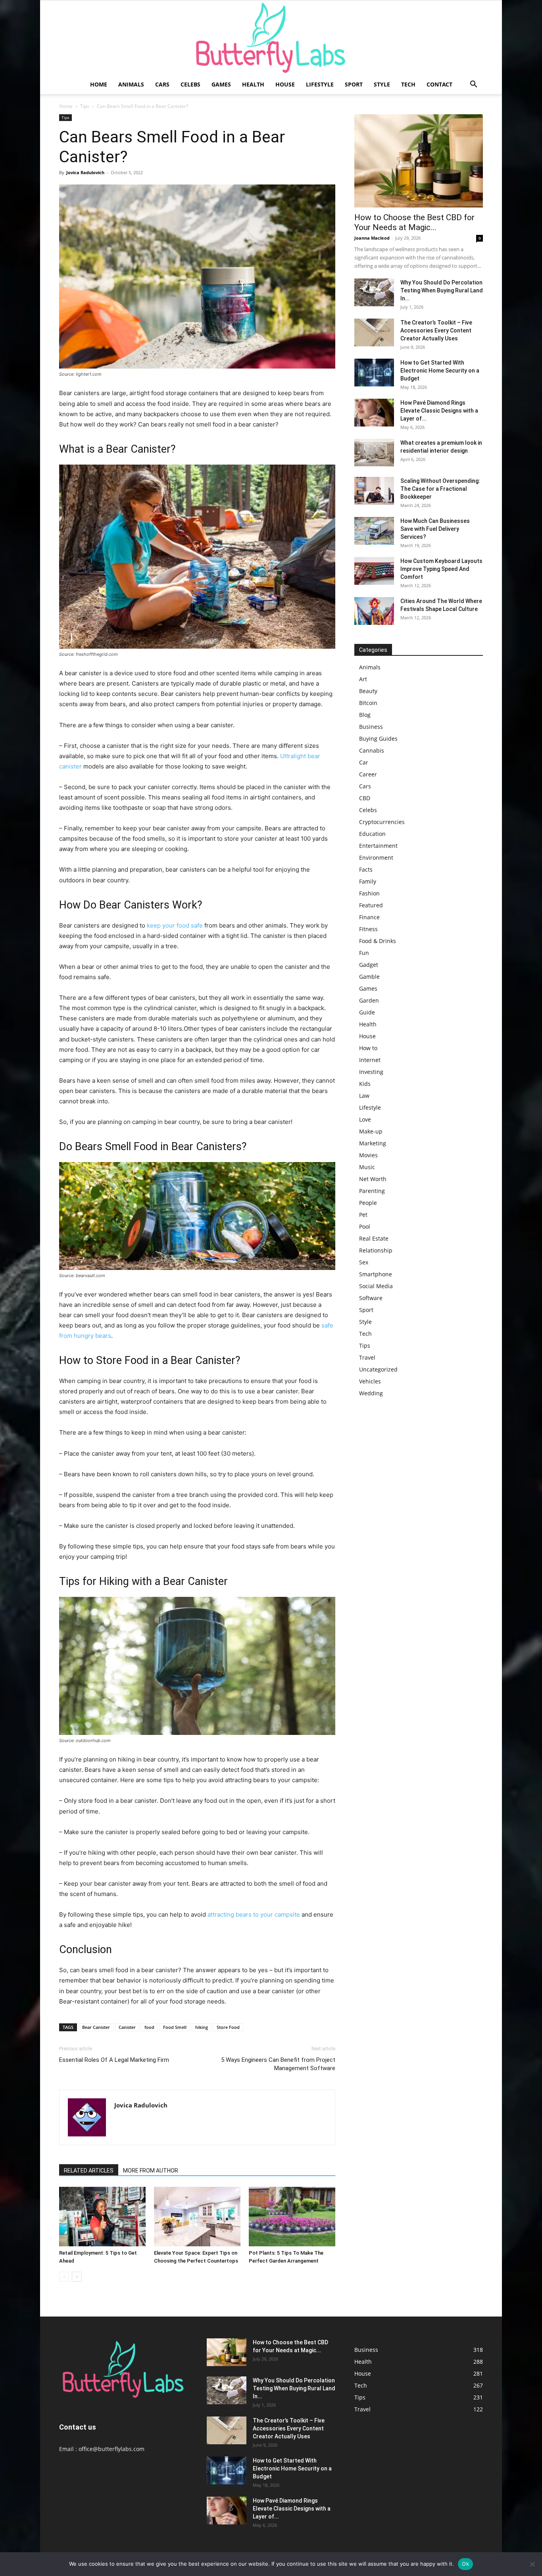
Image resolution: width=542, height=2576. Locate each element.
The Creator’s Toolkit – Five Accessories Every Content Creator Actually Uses (436, 330)
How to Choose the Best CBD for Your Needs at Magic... (414, 222)
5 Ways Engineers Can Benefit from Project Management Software (278, 2064)
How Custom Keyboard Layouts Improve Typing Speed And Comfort (441, 569)
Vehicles (370, 1381)
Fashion (369, 893)
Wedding (371, 1393)
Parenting (372, 1191)
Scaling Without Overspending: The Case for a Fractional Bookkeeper (440, 489)
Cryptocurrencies (382, 822)
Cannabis (372, 750)
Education (372, 834)
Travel (367, 1357)
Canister (127, 2027)
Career (368, 774)
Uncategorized (378, 1369)
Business (371, 727)
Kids (365, 1084)
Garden (369, 1000)
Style (382, 84)
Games (221, 84)
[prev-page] (64, 2277)
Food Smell (175, 2027)
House (285, 84)
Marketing (373, 1143)
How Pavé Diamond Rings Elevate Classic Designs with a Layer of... (439, 411)
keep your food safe (175, 925)
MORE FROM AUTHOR (151, 2171)
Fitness (368, 929)
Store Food (228, 2027)
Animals (131, 84)
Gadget (369, 965)
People (368, 1203)
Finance (369, 917)
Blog (365, 715)
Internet (370, 1060)
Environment (376, 858)
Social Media (376, 1286)
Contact (439, 84)
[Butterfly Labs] (271, 38)
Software (371, 1298)
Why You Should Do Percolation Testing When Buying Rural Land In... (442, 290)
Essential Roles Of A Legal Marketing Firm (114, 2060)
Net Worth (373, 1179)
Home (99, 84)
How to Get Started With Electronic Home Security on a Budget (440, 371)
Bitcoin (368, 703)
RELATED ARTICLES (89, 2171)
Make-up (371, 1131)
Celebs (190, 84)
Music (367, 1167)
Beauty (368, 691)
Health (253, 84)
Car (364, 762)
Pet (363, 1215)
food (149, 2027)
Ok (465, 2564)
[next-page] (77, 2277)
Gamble (369, 977)
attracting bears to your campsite (254, 1914)
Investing (371, 1072)
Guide (367, 1012)
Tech (408, 84)
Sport (354, 84)
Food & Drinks (378, 941)
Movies (368, 1155)
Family (368, 881)
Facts (366, 869)
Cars (162, 84)
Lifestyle (320, 84)
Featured (371, 905)
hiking (202, 2027)
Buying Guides (378, 739)
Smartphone (376, 1274)
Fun (364, 953)
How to (368, 1048)
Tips (85, 106)
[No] (532, 2564)
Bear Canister (96, 2027)
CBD (365, 798)
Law (364, 1096)
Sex (364, 1262)
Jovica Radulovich (85, 172)
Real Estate (374, 1238)
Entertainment (378, 846)
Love (365, 1119)
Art (363, 679)
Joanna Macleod (372, 238)
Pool (365, 1227)
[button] (473, 85)
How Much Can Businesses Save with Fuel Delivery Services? (435, 529)
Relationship (376, 1250)
